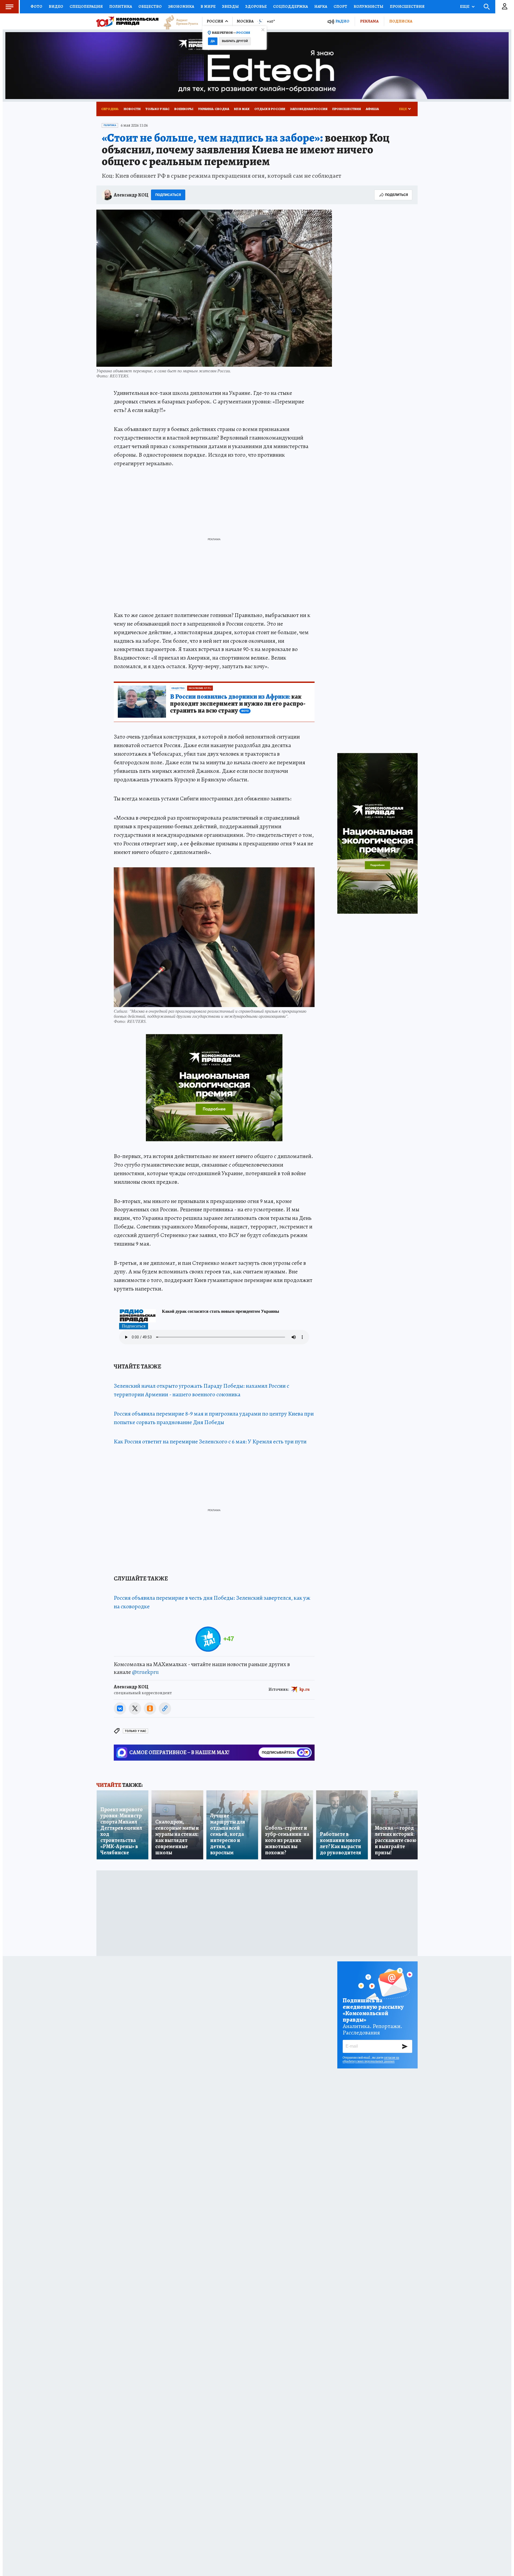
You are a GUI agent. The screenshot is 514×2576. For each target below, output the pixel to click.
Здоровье (256, 6)
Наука (321, 6)
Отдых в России (270, 109)
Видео (56, 6)
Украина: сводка (214, 109)
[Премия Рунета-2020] (178, 22)
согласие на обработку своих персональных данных (371, 2059)
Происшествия (407, 6)
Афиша (372, 109)
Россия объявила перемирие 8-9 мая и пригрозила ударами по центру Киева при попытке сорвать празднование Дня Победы (214, 1418)
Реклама (369, 21)
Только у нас (157, 109)
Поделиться (396, 195)
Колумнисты (369, 6)
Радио (342, 21)
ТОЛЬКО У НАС (135, 1731)
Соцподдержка (290, 6)
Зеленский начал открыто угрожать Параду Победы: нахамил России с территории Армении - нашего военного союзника (201, 1390)
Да (213, 41)
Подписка (401, 21)
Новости (132, 109)
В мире (208, 6)
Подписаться (168, 195)
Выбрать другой (235, 41)
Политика (121, 6)
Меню (9, 7)
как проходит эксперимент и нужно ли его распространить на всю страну (238, 704)
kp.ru (305, 1689)
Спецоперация (86, 6)
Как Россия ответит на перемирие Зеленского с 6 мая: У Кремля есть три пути (210, 1442)
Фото (36, 6)
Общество (150, 6)
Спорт (340, 6)
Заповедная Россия (309, 109)
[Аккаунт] (505, 7)
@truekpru (145, 1672)
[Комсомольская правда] (127, 21)
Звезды (230, 6)
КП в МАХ (242, 109)
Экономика (181, 6)
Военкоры (184, 109)
